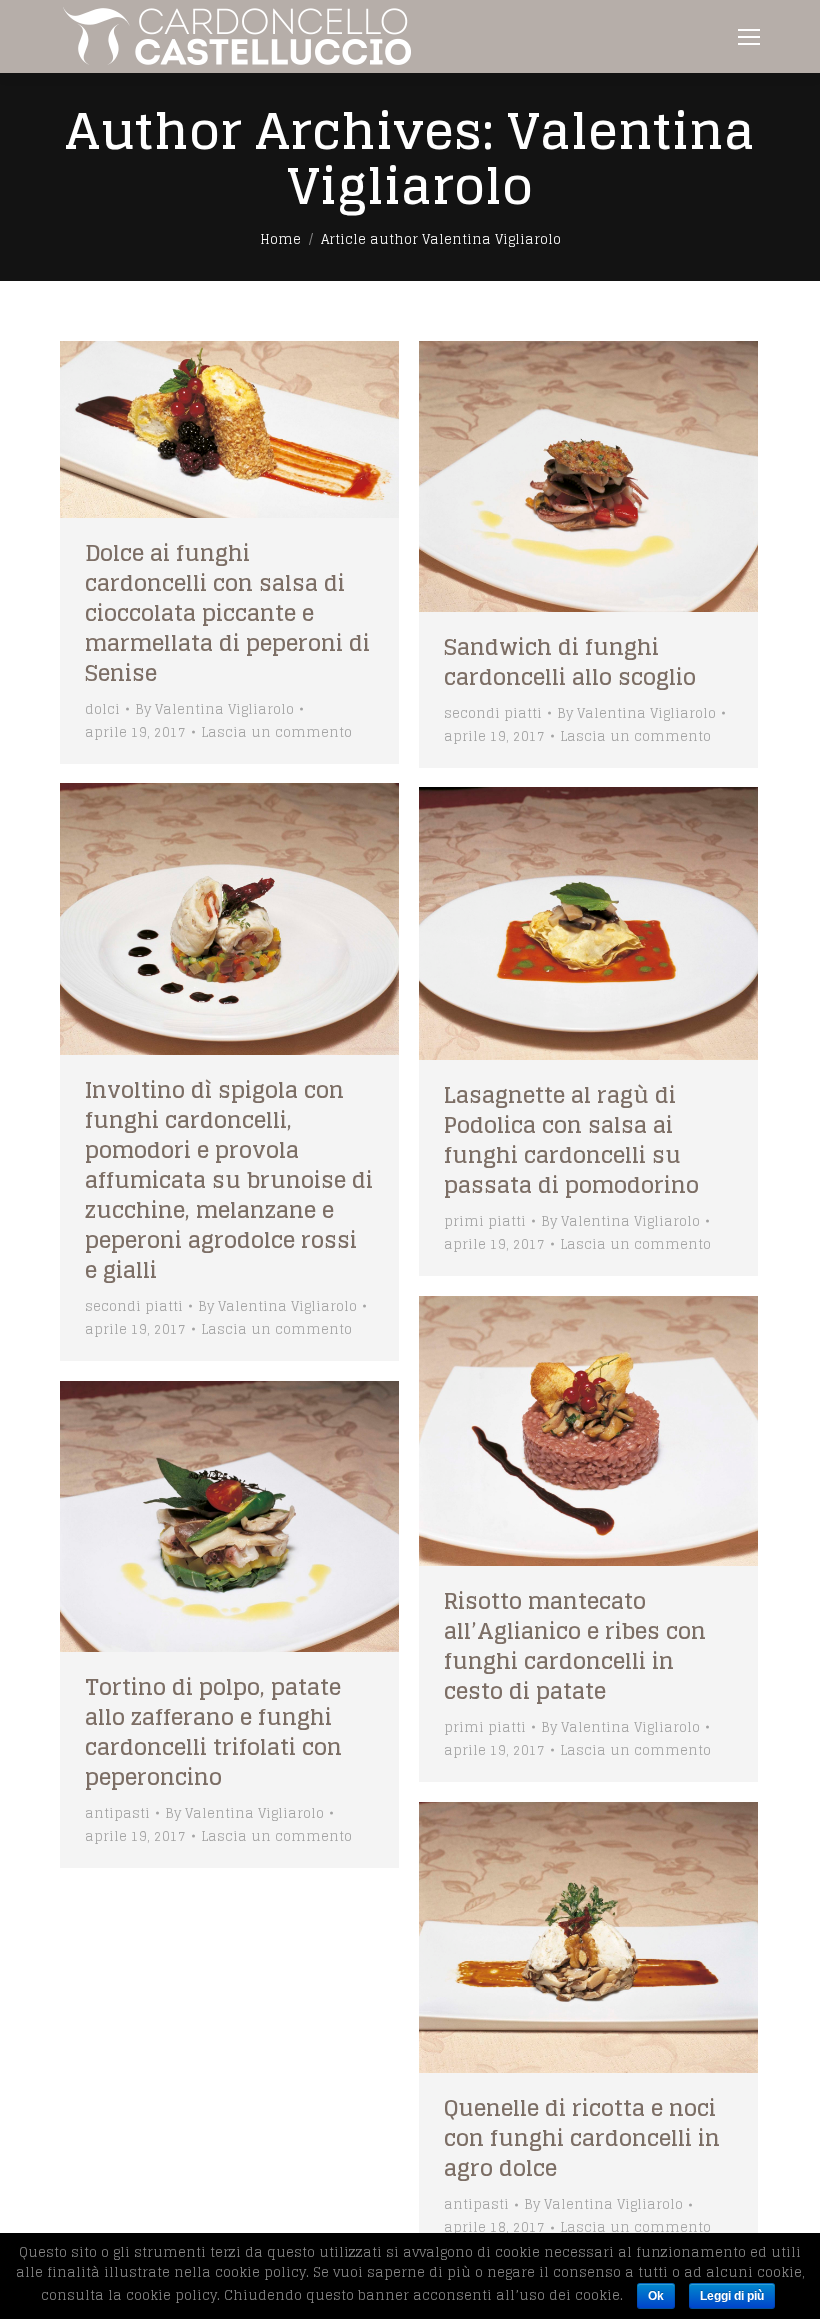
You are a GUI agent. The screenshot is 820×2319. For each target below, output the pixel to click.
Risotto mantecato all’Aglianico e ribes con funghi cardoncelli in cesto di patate (575, 1646)
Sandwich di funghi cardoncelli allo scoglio (570, 662)
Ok (656, 2296)
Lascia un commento (276, 732)
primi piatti (485, 1221)
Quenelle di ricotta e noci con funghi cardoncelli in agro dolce (582, 2138)
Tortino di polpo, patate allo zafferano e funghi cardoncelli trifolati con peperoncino (213, 1732)
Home (280, 239)
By (214, 709)
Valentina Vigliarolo (521, 158)
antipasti (117, 1813)
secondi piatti (493, 713)
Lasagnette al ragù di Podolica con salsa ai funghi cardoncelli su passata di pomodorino (571, 1140)
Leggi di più (732, 2296)
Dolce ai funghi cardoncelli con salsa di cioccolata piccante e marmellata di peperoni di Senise (227, 613)
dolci (102, 709)
